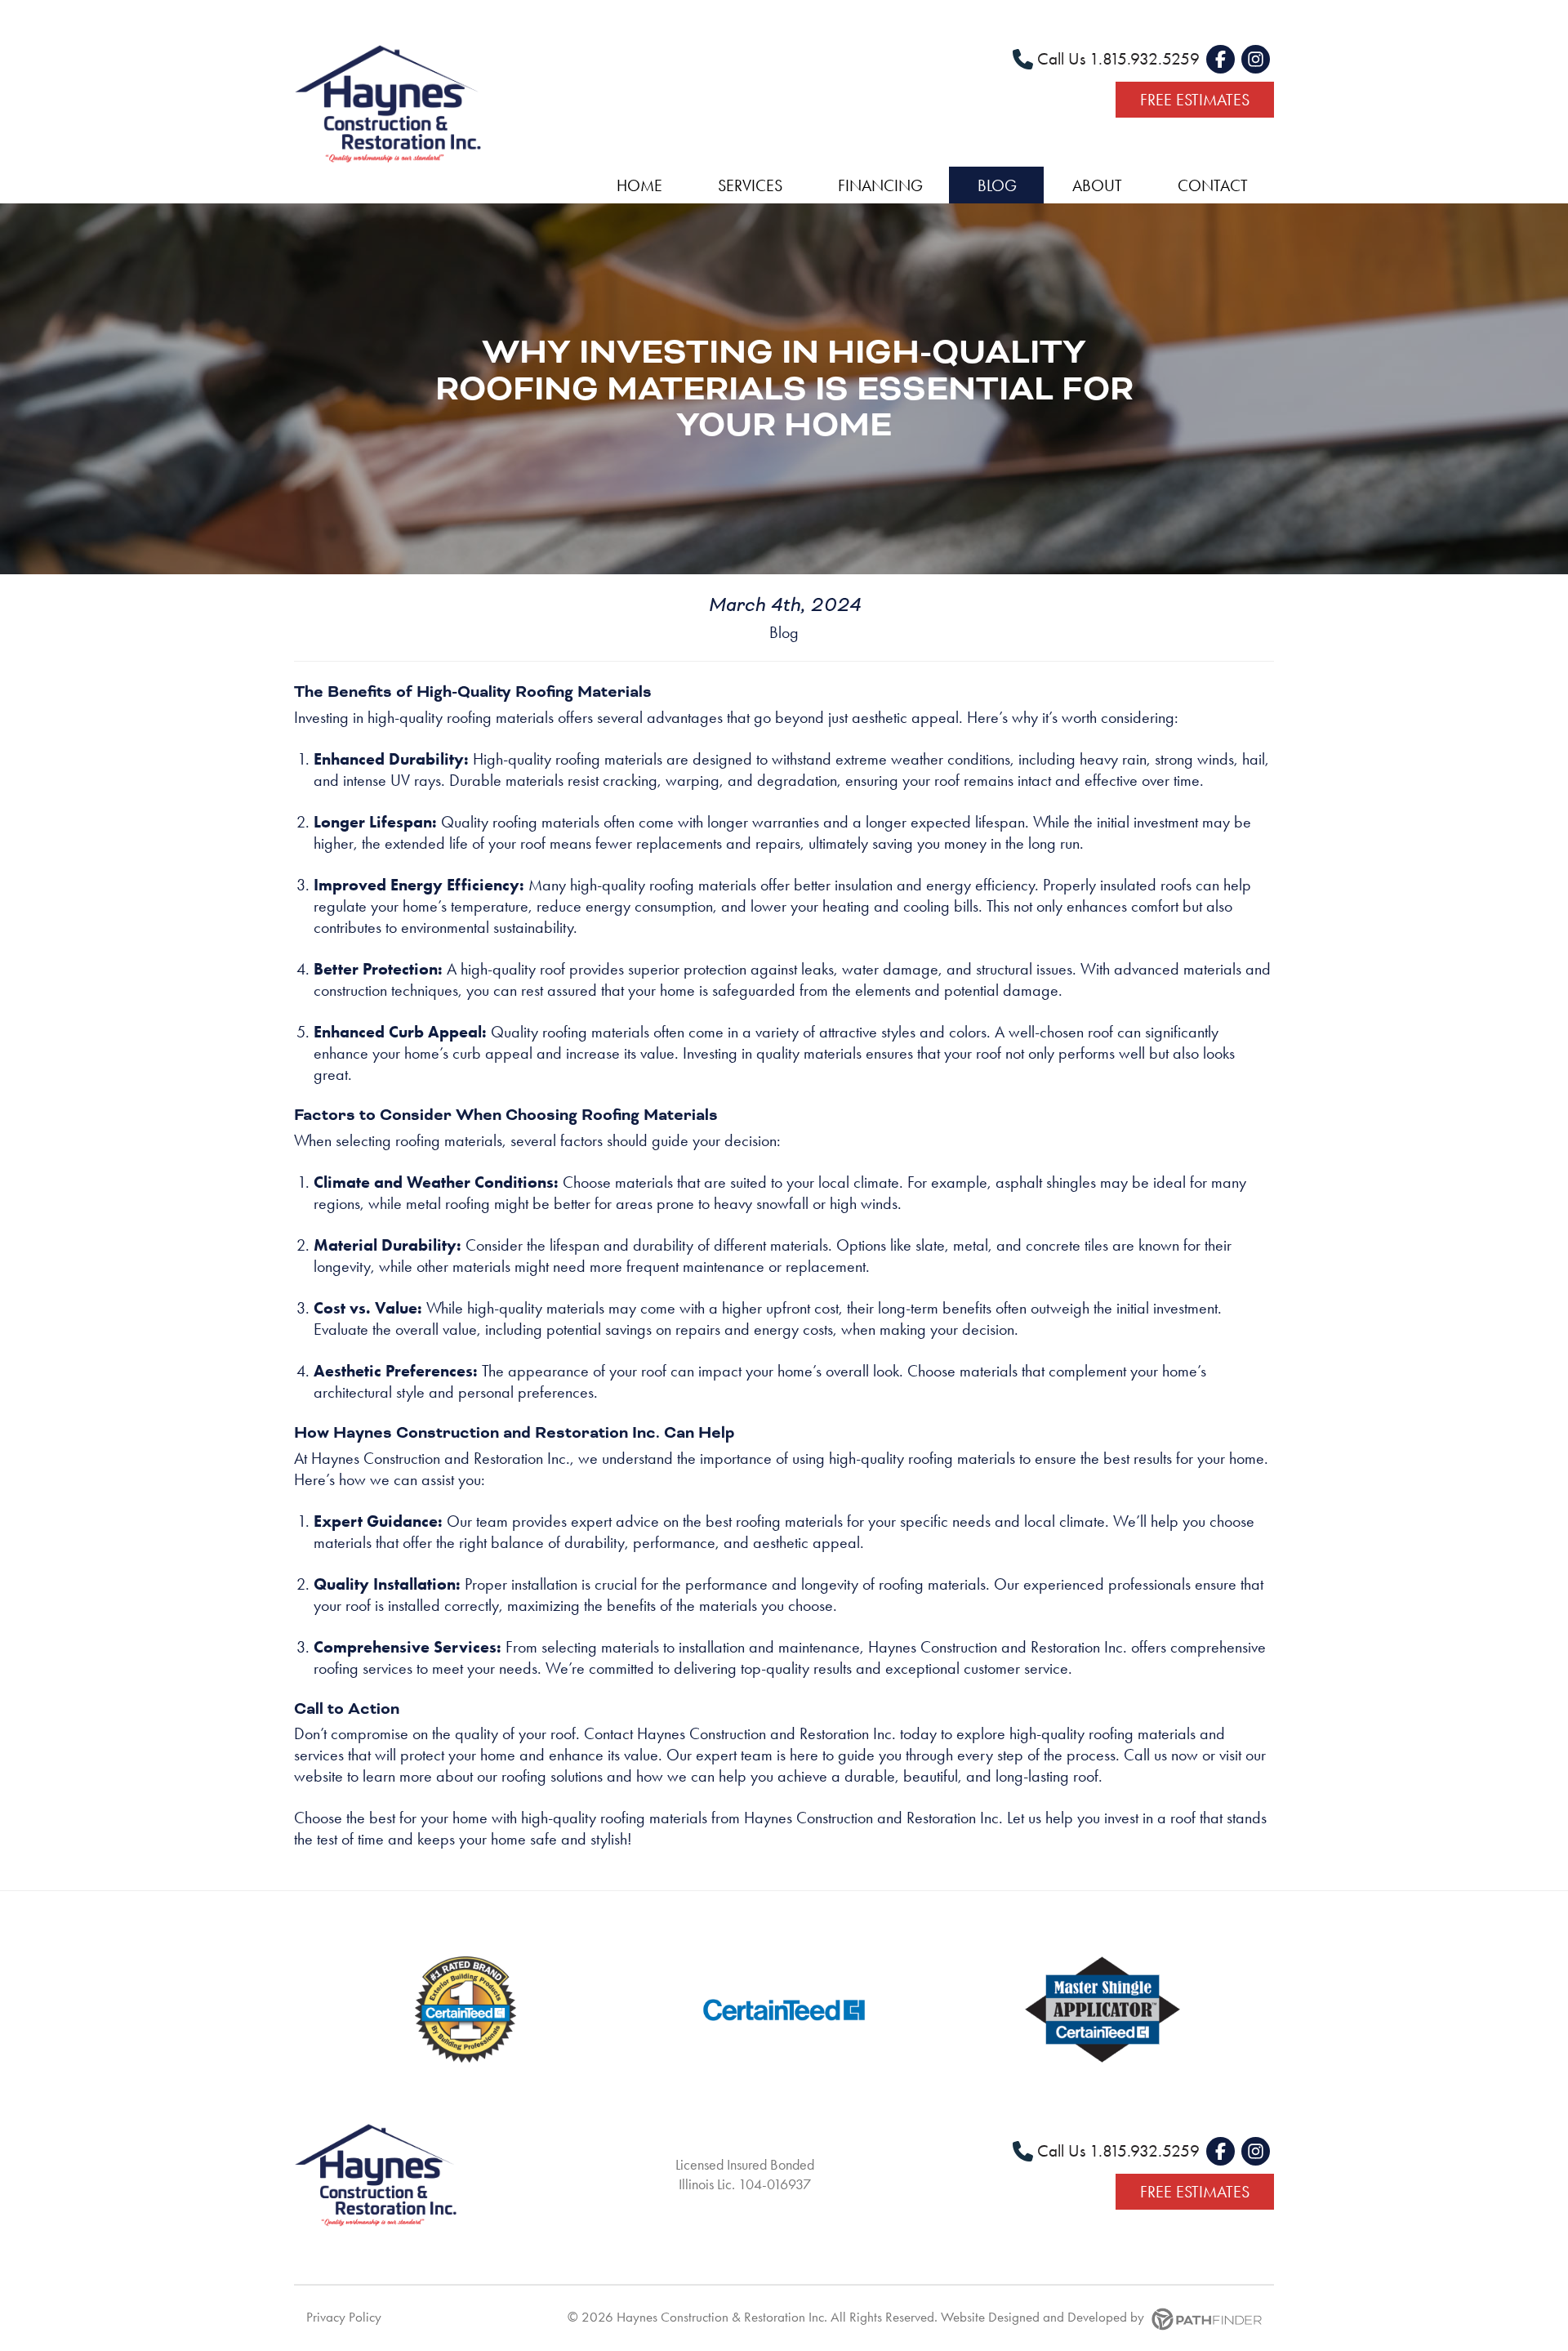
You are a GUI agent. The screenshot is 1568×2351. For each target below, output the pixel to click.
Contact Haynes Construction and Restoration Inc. (740, 1733)
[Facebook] (1221, 59)
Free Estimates (1195, 100)
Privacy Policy (344, 2317)
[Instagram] (1256, 59)
